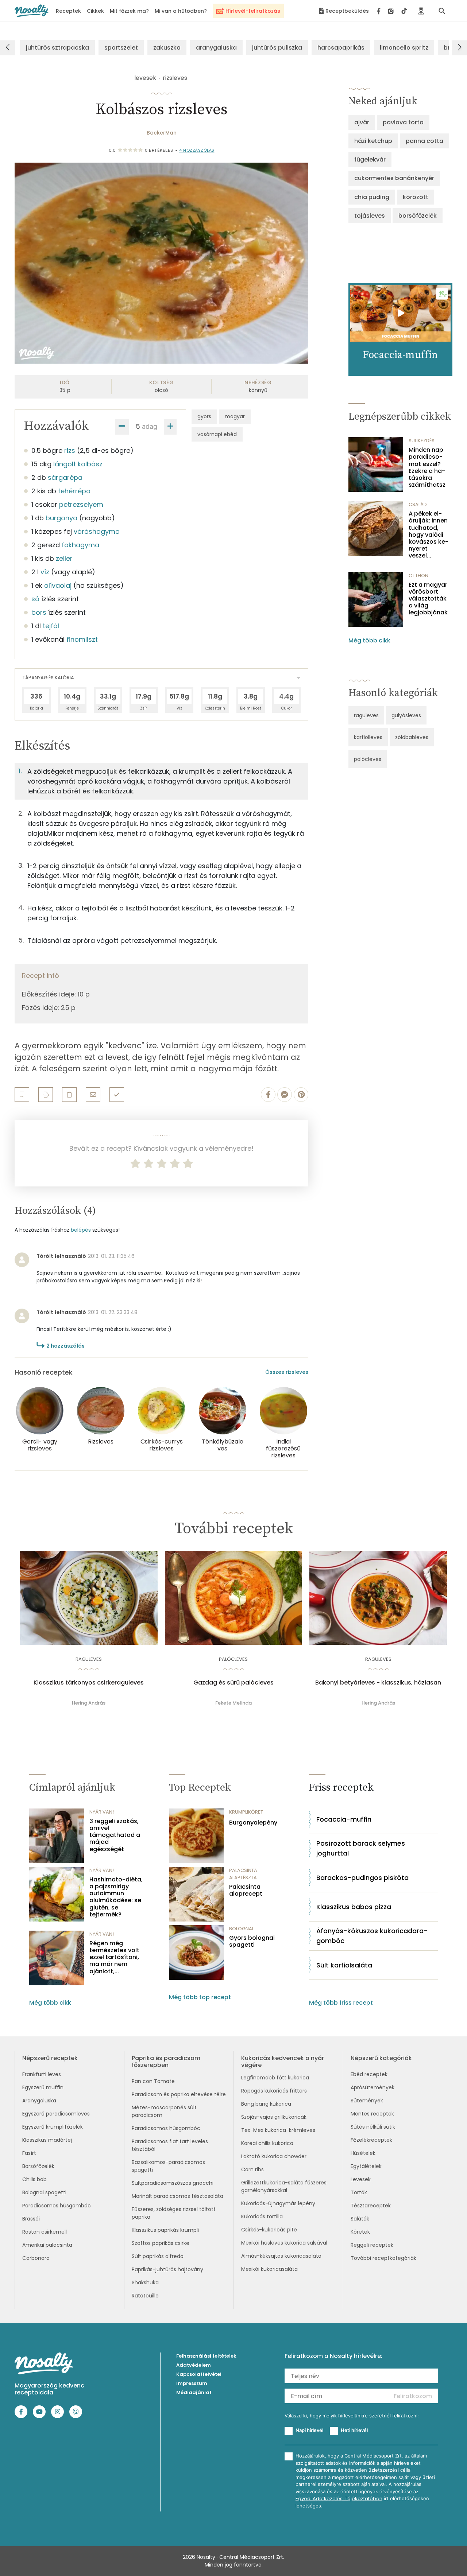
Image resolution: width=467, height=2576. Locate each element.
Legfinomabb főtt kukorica (275, 2078)
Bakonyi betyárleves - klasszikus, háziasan (378, 1683)
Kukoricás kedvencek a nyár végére (283, 2062)
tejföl (51, 626)
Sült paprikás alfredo (158, 2256)
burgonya (61, 518)
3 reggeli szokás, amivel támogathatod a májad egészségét (115, 1835)
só (35, 599)
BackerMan (162, 133)
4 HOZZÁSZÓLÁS (197, 150)
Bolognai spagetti (44, 2192)
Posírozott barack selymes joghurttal (361, 1848)
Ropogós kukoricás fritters (274, 2091)
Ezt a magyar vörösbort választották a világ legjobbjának (428, 599)
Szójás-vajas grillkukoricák (274, 2117)
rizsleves (175, 78)
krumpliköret (246, 1812)
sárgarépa (65, 477)
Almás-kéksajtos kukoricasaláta (281, 2256)
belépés (81, 1230)
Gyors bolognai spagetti (252, 1941)
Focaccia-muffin (344, 1819)
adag (150, 426)
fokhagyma (80, 545)
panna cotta (424, 141)
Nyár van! (102, 1812)
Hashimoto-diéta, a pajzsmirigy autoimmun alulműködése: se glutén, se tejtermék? (116, 1897)
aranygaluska (216, 48)
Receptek (68, 11)
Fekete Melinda (233, 1703)
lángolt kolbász (78, 464)
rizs (70, 450)
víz (45, 572)
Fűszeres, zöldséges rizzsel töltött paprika (174, 2213)
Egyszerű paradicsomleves (56, 2114)
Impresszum (192, 2383)
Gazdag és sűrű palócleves (233, 1683)
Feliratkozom (413, 2396)
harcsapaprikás (341, 48)
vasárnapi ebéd (217, 434)
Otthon (418, 576)
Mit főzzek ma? (129, 11)
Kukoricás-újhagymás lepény (278, 2203)
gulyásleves (406, 715)
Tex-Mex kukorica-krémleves (278, 2130)
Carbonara (36, 2258)
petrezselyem (81, 504)
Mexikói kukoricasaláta (269, 2269)
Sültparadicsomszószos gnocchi (173, 2183)
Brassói (31, 2219)
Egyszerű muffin (43, 2087)
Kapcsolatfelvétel (199, 2374)
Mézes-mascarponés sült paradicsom (164, 2111)
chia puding (372, 197)
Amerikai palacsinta (47, 2245)
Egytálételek (366, 2166)
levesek (145, 78)
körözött (416, 197)
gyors (204, 416)
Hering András (89, 1703)
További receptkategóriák (383, 2258)
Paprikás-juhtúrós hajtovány (167, 2269)
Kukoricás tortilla (262, 2216)
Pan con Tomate (153, 2081)
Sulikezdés (422, 441)
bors (39, 612)
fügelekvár (370, 160)
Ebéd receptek (369, 2074)
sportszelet (121, 48)
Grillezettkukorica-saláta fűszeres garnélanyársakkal (284, 2186)
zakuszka (167, 48)
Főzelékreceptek (371, 2140)
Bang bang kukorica (266, 2104)
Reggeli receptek (372, 2245)
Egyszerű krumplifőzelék (53, 2127)
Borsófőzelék (38, 2166)
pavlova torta (403, 122)
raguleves (366, 715)
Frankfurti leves (42, 2074)
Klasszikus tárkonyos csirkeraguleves (89, 1683)
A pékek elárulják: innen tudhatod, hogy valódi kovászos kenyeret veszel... (429, 535)
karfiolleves (368, 737)
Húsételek (363, 2153)
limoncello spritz (404, 48)
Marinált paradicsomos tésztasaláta (177, 2196)
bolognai (241, 1929)
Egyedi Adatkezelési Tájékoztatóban (339, 2499)
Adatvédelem (194, 2365)
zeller (64, 558)
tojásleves (370, 216)
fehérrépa (74, 491)
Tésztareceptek (371, 2206)
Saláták (360, 2219)
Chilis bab (34, 2179)
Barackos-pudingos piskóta (362, 1878)
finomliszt (82, 639)
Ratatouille (145, 2296)
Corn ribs (252, 2169)
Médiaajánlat (194, 2392)
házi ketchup (373, 141)
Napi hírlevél (309, 2430)
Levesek (361, 2179)
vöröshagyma (97, 531)
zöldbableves (412, 737)
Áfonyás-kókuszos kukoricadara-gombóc (372, 1936)
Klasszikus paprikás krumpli (165, 2230)
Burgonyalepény (253, 1823)
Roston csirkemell (45, 2232)
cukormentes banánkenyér (394, 178)
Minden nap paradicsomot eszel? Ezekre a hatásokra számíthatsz (427, 467)
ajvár (362, 122)
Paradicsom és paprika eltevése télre (179, 2094)
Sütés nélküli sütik (373, 2127)
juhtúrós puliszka (277, 48)
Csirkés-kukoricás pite (269, 2230)
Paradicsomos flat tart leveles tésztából (170, 2145)
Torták (359, 2192)
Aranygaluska (39, 2101)
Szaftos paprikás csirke (161, 2243)
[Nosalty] (32, 11)
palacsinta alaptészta (243, 1874)
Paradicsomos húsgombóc (57, 2206)
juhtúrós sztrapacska (57, 48)
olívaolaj (58, 585)
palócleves (368, 759)
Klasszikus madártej (47, 2140)
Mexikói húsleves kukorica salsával (284, 2243)
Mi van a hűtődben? (181, 11)
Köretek (360, 2232)
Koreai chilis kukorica (267, 2143)
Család (418, 504)
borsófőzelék (418, 216)
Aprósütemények (373, 2087)
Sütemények (367, 2101)
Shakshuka (145, 2282)
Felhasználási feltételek (206, 2356)
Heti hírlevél (354, 2430)
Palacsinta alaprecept (246, 1890)
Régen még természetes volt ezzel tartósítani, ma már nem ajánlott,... (114, 1957)
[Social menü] (392, 11)
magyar (235, 416)
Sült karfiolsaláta (344, 1965)
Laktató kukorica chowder (274, 2156)
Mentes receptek (372, 2114)
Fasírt (29, 2153)
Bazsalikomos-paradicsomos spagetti (168, 2166)
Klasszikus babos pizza (354, 1907)
